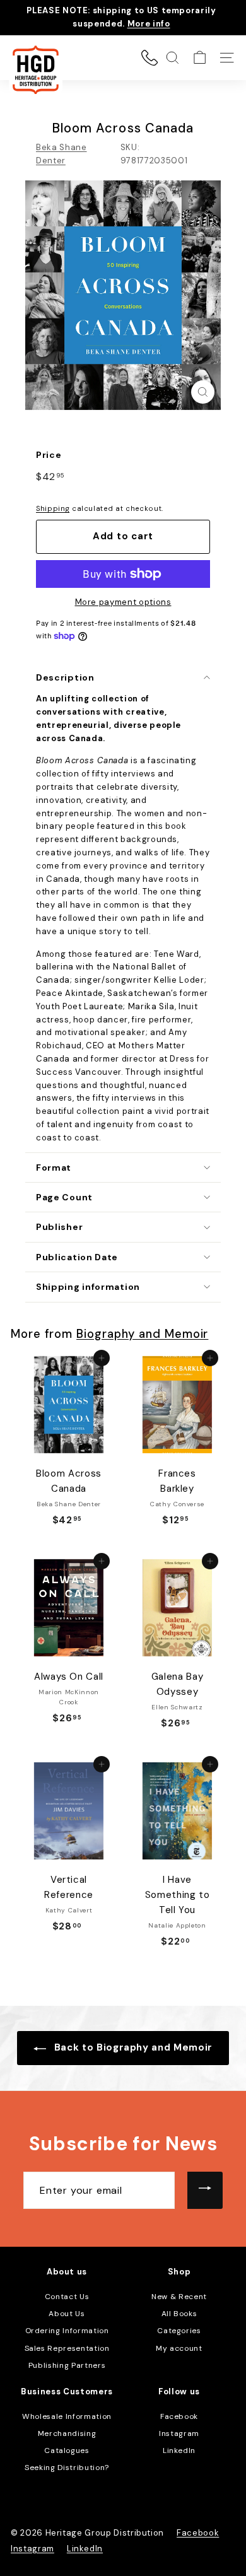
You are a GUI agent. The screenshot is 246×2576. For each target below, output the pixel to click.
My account (179, 2348)
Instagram (179, 2433)
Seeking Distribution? (67, 2468)
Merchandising (67, 2433)
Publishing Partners (67, 2365)
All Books (179, 2314)
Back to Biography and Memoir (132, 2047)
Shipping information (88, 1287)
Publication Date (77, 1257)
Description (65, 677)
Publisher (59, 1227)
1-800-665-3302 (149, 57)
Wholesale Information (67, 2416)
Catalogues (67, 2450)
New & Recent (179, 2297)
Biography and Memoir (142, 1334)
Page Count (64, 1197)
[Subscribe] (205, 2191)
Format (54, 1168)
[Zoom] (203, 392)
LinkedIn (179, 2450)
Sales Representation (67, 2348)
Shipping (53, 508)
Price (49, 455)
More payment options (123, 602)
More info (149, 24)
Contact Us (67, 2297)
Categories (179, 2331)
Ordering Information (67, 2331)
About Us (67, 2314)
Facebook (179, 2416)
